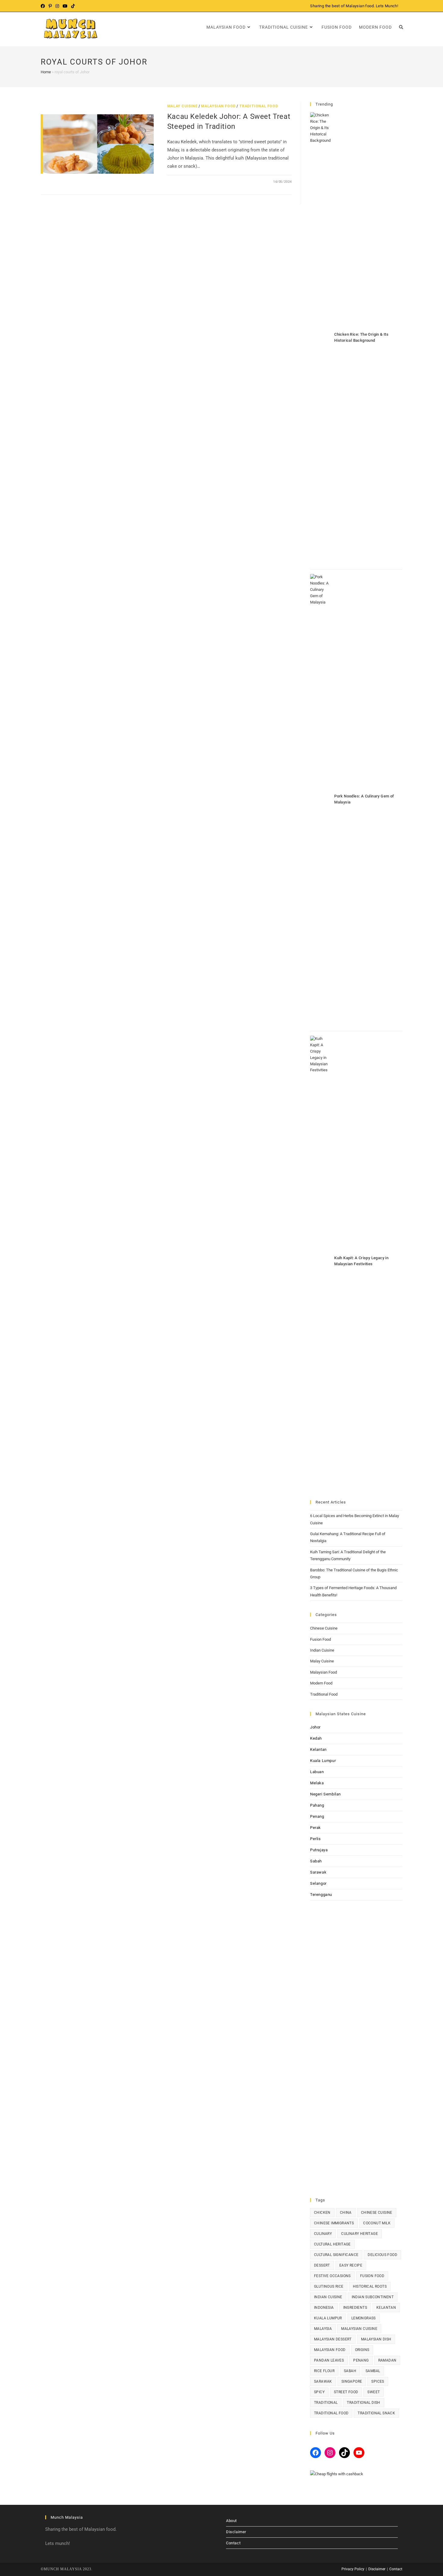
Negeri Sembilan (325, 1794)
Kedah (316, 1738)
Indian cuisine (328, 2297)
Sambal (373, 2371)
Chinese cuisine (377, 2213)
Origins (362, 2350)
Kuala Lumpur (323, 1761)
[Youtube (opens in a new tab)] (65, 6)
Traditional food (331, 2413)
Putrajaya (319, 1850)
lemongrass (364, 2318)
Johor (315, 1727)
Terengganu (321, 1895)
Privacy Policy (353, 2569)
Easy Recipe (351, 2265)
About (231, 2521)
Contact (233, 2543)
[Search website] (401, 27)
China (346, 2213)
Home (46, 72)
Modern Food (321, 1683)
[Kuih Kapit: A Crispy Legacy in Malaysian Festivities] (320, 1262)
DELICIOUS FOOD (382, 2255)
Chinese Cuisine (324, 1628)
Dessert (322, 2265)
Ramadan (387, 2360)
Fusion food (372, 2276)
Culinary (323, 2234)
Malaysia (323, 2329)
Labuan (317, 1772)
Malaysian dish (376, 2339)
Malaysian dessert (333, 2339)
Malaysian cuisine (359, 2329)
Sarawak (318, 1872)
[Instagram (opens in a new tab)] (57, 6)
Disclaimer (236, 2532)
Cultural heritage (332, 2244)
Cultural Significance (336, 2255)
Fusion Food (320, 1639)
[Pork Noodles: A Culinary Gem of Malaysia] (320, 800)
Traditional (326, 2403)
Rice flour (324, 2371)
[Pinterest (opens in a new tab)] (50, 6)
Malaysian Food (218, 106)
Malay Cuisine (182, 106)
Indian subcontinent (373, 2297)
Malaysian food (330, 2350)
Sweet (374, 2392)
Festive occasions (332, 2276)
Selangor (318, 1883)
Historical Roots (370, 2286)
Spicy (319, 2392)
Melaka (317, 1783)
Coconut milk (377, 2223)
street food (346, 2392)
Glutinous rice (329, 2286)
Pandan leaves (329, 2360)
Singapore (352, 2381)
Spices (378, 2381)
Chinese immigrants (334, 2223)
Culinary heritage (360, 2234)
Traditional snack (376, 2413)
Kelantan (318, 1749)
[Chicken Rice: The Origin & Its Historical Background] (320, 338)
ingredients (355, 2308)
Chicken (322, 2213)
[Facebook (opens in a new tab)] (44, 6)
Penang (317, 1816)
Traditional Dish (363, 2403)
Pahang (317, 1805)
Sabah (316, 1861)
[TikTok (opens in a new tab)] (73, 6)
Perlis (316, 1839)
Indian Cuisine (322, 1650)
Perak (316, 1828)
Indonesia (324, 2308)
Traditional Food (259, 106)
